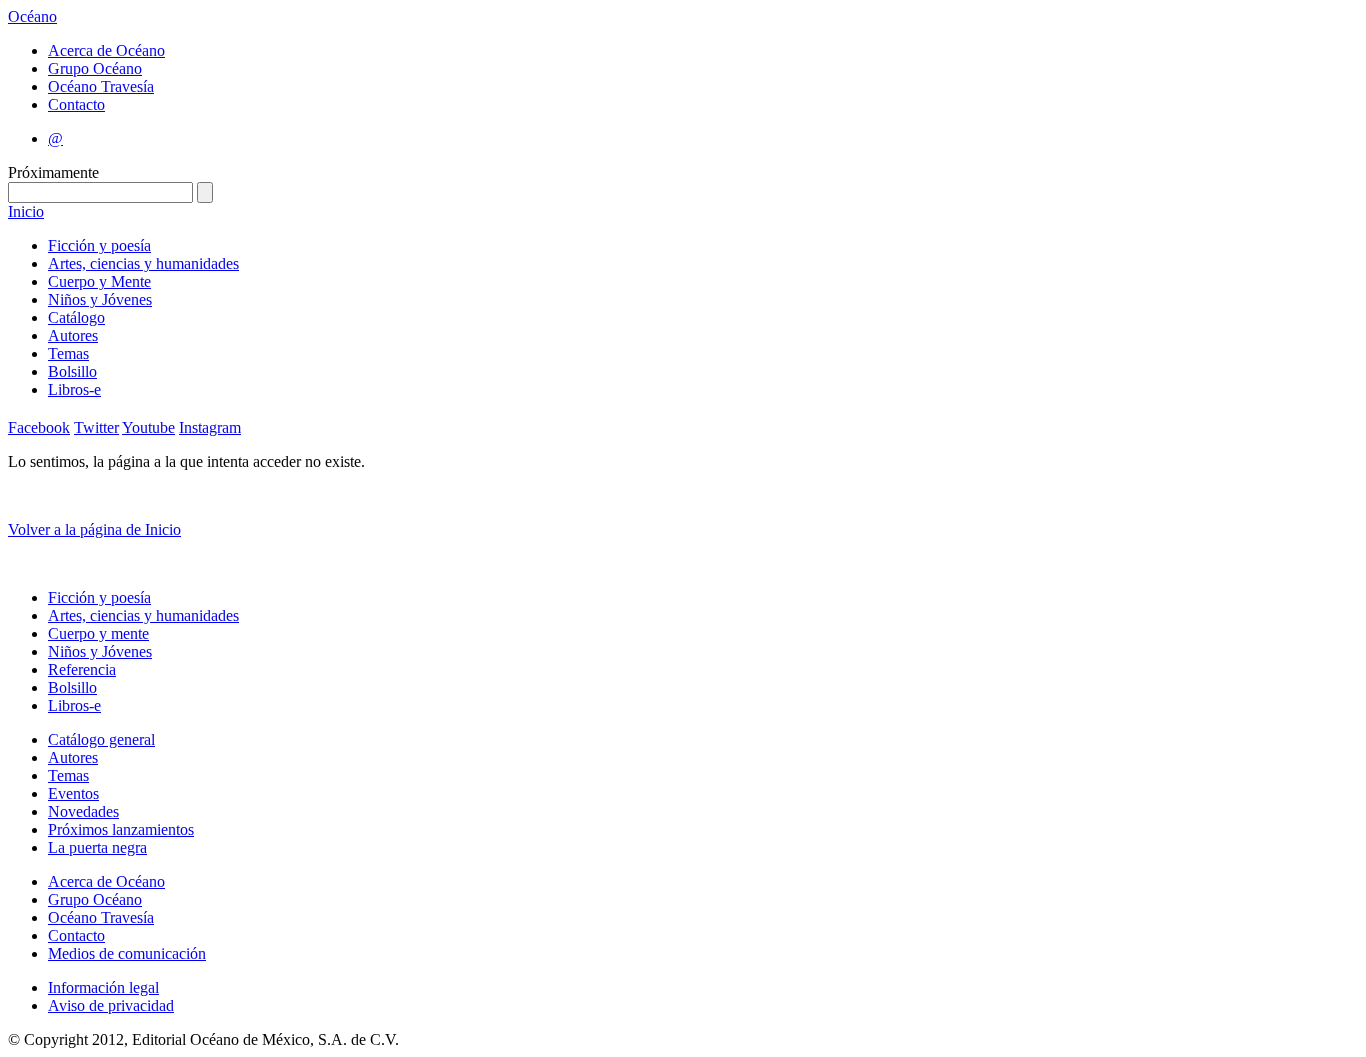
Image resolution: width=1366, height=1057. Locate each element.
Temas (68, 353)
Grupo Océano (95, 68)
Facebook (39, 427)
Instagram (210, 427)
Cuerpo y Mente (99, 281)
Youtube (148, 427)
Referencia (82, 669)
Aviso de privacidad (111, 1005)
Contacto (76, 104)
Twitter (96, 427)
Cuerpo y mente (98, 633)
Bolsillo (72, 371)
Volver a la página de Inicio (94, 529)
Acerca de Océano (106, 50)
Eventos (73, 793)
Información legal (103, 987)
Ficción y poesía (99, 245)
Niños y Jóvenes (100, 299)
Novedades (83, 811)
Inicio (26, 211)
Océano (32, 16)
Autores (73, 335)
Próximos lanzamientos (121, 829)
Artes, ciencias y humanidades (143, 263)
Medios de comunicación (127, 953)
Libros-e (74, 389)
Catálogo (76, 317)
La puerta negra (97, 847)
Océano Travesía (101, 86)
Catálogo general (101, 739)
